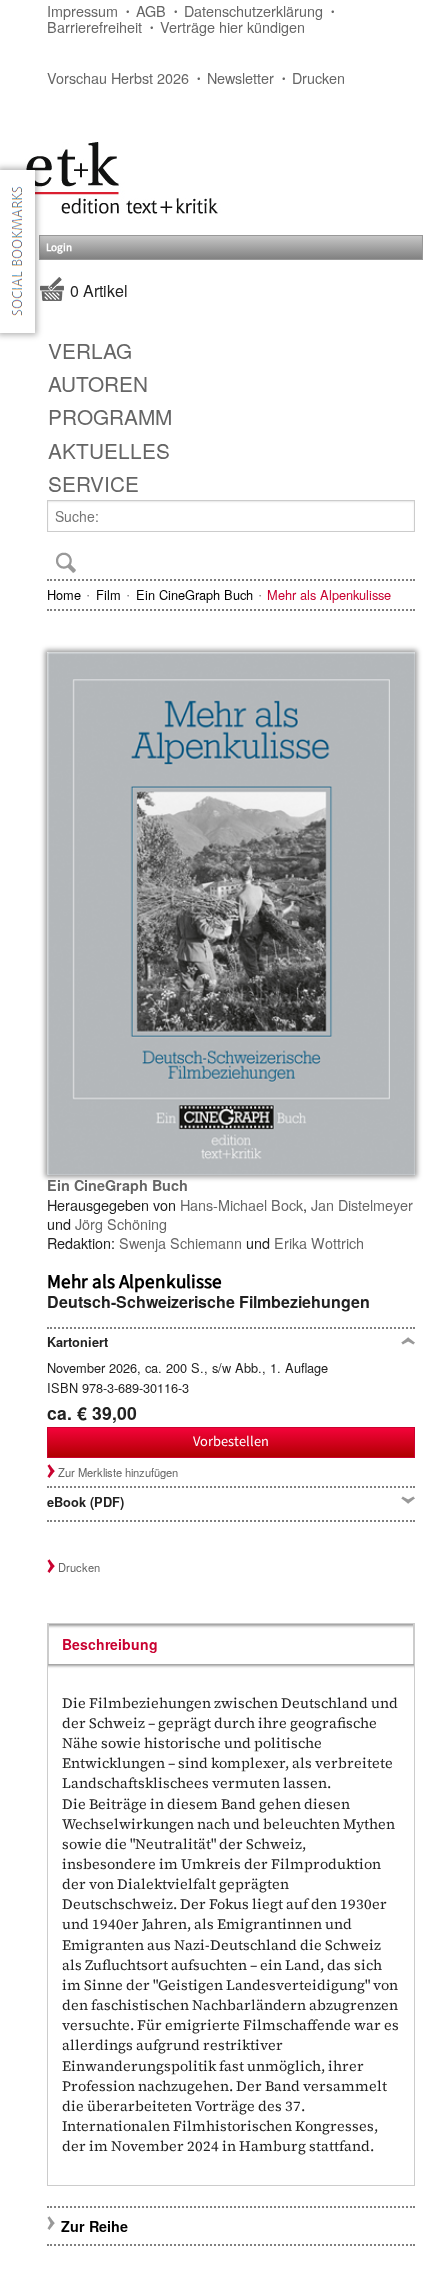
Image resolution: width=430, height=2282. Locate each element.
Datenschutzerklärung (253, 10)
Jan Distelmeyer (362, 1204)
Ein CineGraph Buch (194, 594)
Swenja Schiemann (180, 1242)
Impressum (82, 10)
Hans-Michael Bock (241, 1204)
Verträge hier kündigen (232, 26)
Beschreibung (110, 1644)
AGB (151, 10)
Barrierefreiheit (94, 26)
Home (64, 594)
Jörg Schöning (121, 1223)
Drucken (318, 77)
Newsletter (240, 77)
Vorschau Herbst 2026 (118, 77)
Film (108, 594)
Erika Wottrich (319, 1242)
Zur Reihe (94, 2226)
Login (59, 247)
